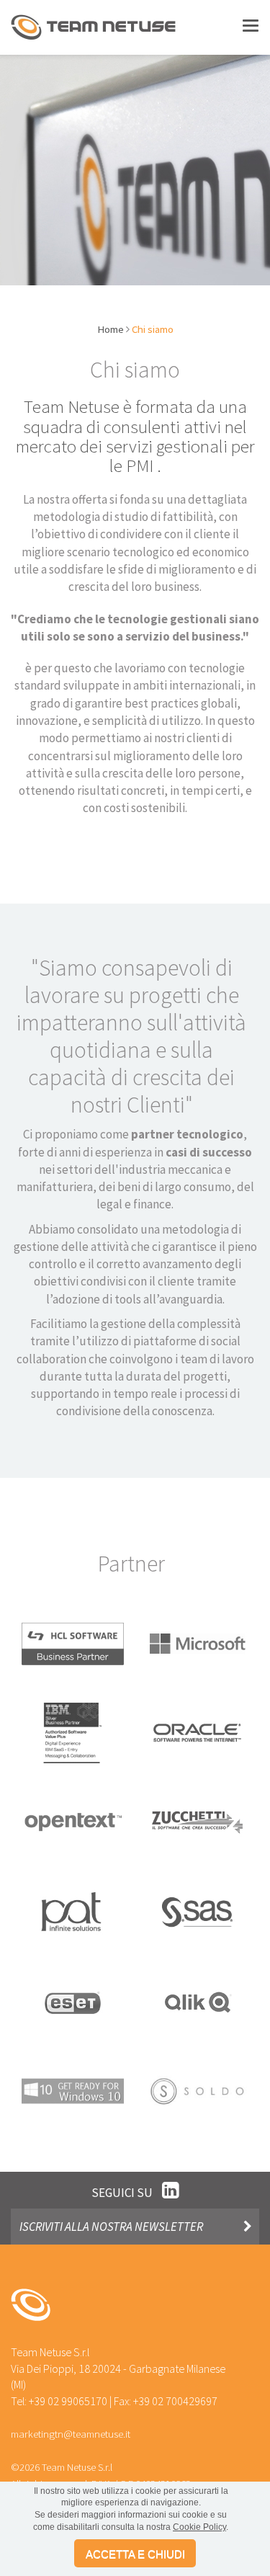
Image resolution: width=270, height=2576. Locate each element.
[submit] (247, 2227)
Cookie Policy (199, 2527)
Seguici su (123, 2193)
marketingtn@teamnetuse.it (71, 2434)
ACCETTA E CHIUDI (135, 2554)
